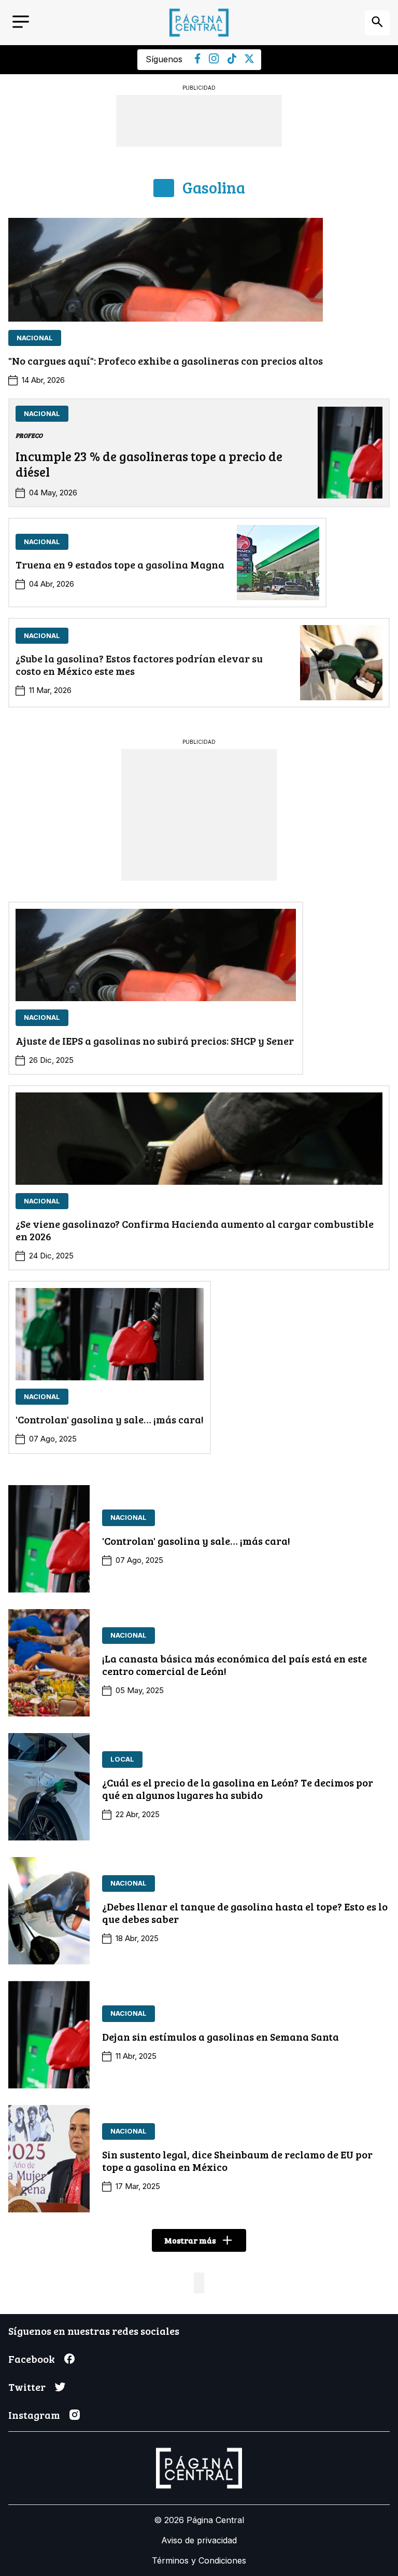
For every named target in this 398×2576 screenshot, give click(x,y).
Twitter (27, 2387)
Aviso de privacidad (199, 2540)
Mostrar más (190, 2240)
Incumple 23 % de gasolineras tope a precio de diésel (149, 464)
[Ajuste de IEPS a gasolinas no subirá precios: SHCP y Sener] (156, 955)
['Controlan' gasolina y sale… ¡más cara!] (110, 1334)
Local (122, 1759)
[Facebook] (198, 61)
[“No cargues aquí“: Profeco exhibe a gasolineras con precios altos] (166, 270)
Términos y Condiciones (199, 2560)
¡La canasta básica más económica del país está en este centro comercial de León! (234, 1665)
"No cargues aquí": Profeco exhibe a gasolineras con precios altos (166, 361)
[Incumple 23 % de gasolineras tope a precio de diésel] (350, 453)
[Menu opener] (21, 23)
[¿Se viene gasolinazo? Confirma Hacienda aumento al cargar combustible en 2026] (199, 1139)
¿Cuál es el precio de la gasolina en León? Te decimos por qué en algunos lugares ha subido (238, 1789)
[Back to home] (199, 23)
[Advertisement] (199, 814)
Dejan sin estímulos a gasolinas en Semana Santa (221, 2037)
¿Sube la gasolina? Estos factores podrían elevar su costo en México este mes (139, 664)
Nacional (35, 338)
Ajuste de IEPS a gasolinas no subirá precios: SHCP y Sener (156, 1041)
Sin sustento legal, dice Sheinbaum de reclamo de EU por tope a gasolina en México (237, 2160)
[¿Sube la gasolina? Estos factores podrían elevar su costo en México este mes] (341, 663)
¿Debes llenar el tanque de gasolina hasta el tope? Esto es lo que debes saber (245, 1913)
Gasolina (214, 188)
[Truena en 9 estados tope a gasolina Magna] (278, 563)
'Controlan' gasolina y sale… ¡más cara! (110, 1419)
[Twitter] (249, 60)
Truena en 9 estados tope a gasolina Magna (120, 564)
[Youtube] (214, 61)
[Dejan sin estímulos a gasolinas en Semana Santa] (49, 2035)
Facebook (32, 2359)
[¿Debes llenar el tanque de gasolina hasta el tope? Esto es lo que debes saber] (49, 1911)
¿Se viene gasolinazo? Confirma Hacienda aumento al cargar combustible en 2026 (195, 1230)
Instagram (34, 2415)
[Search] (377, 23)
